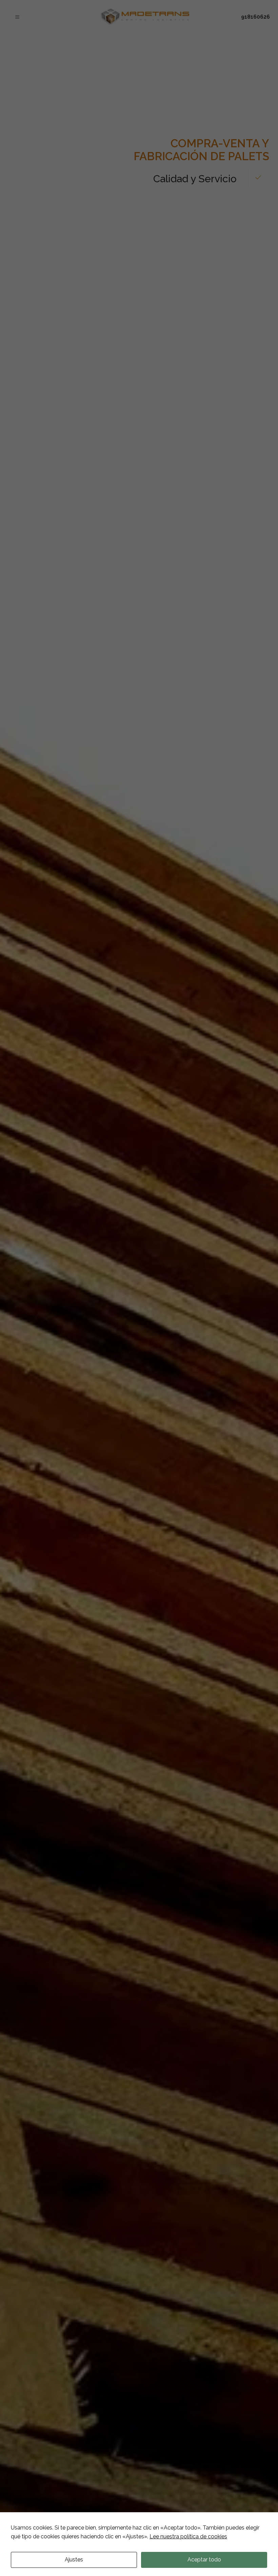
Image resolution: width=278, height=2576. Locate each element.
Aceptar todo (204, 2560)
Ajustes (74, 2560)
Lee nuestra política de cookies (188, 2536)
